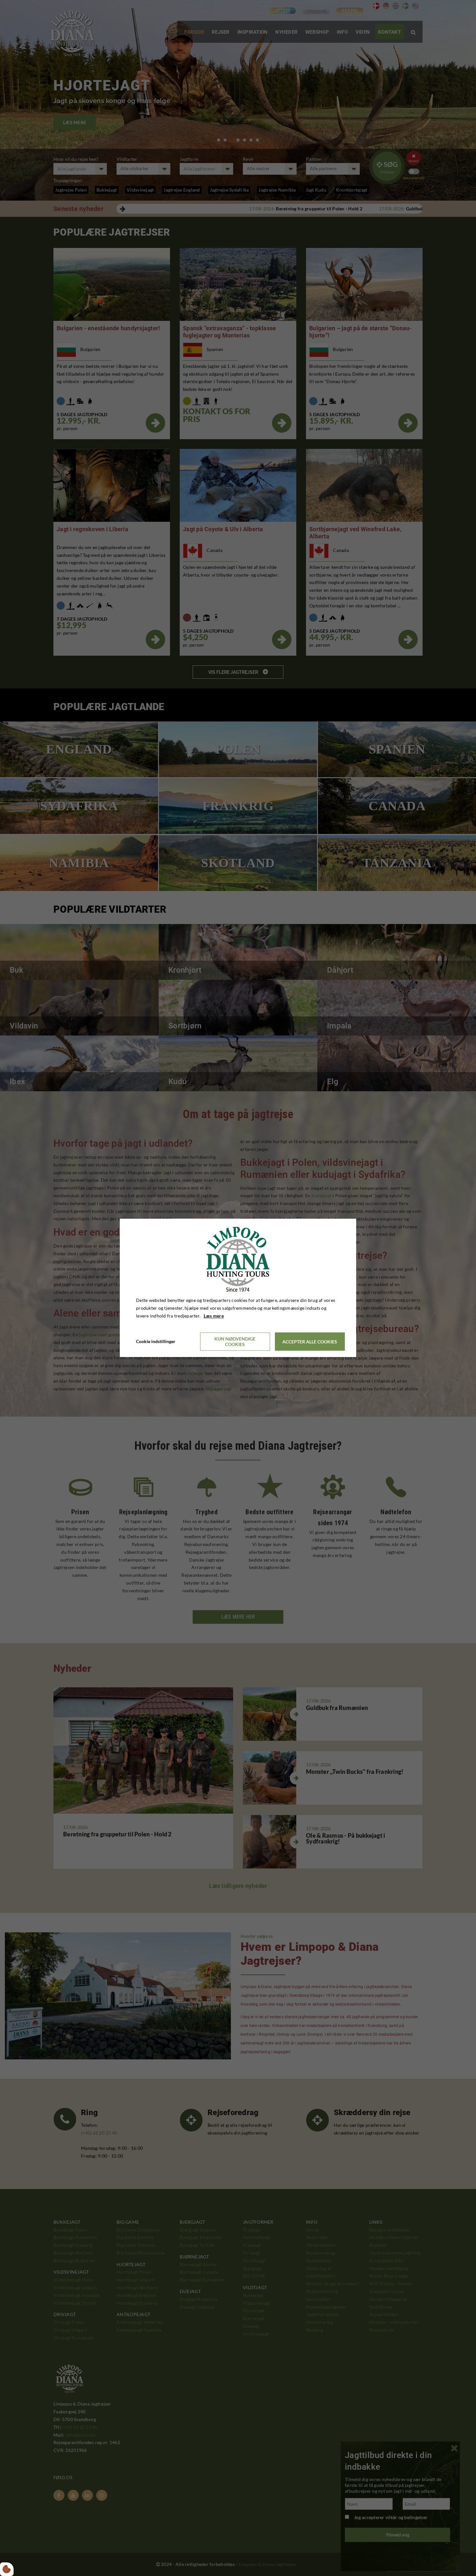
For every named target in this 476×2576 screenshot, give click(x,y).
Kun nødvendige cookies (235, 1342)
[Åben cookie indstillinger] (7, 2569)
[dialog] (238, 1288)
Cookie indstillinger (156, 1342)
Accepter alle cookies (310, 1342)
